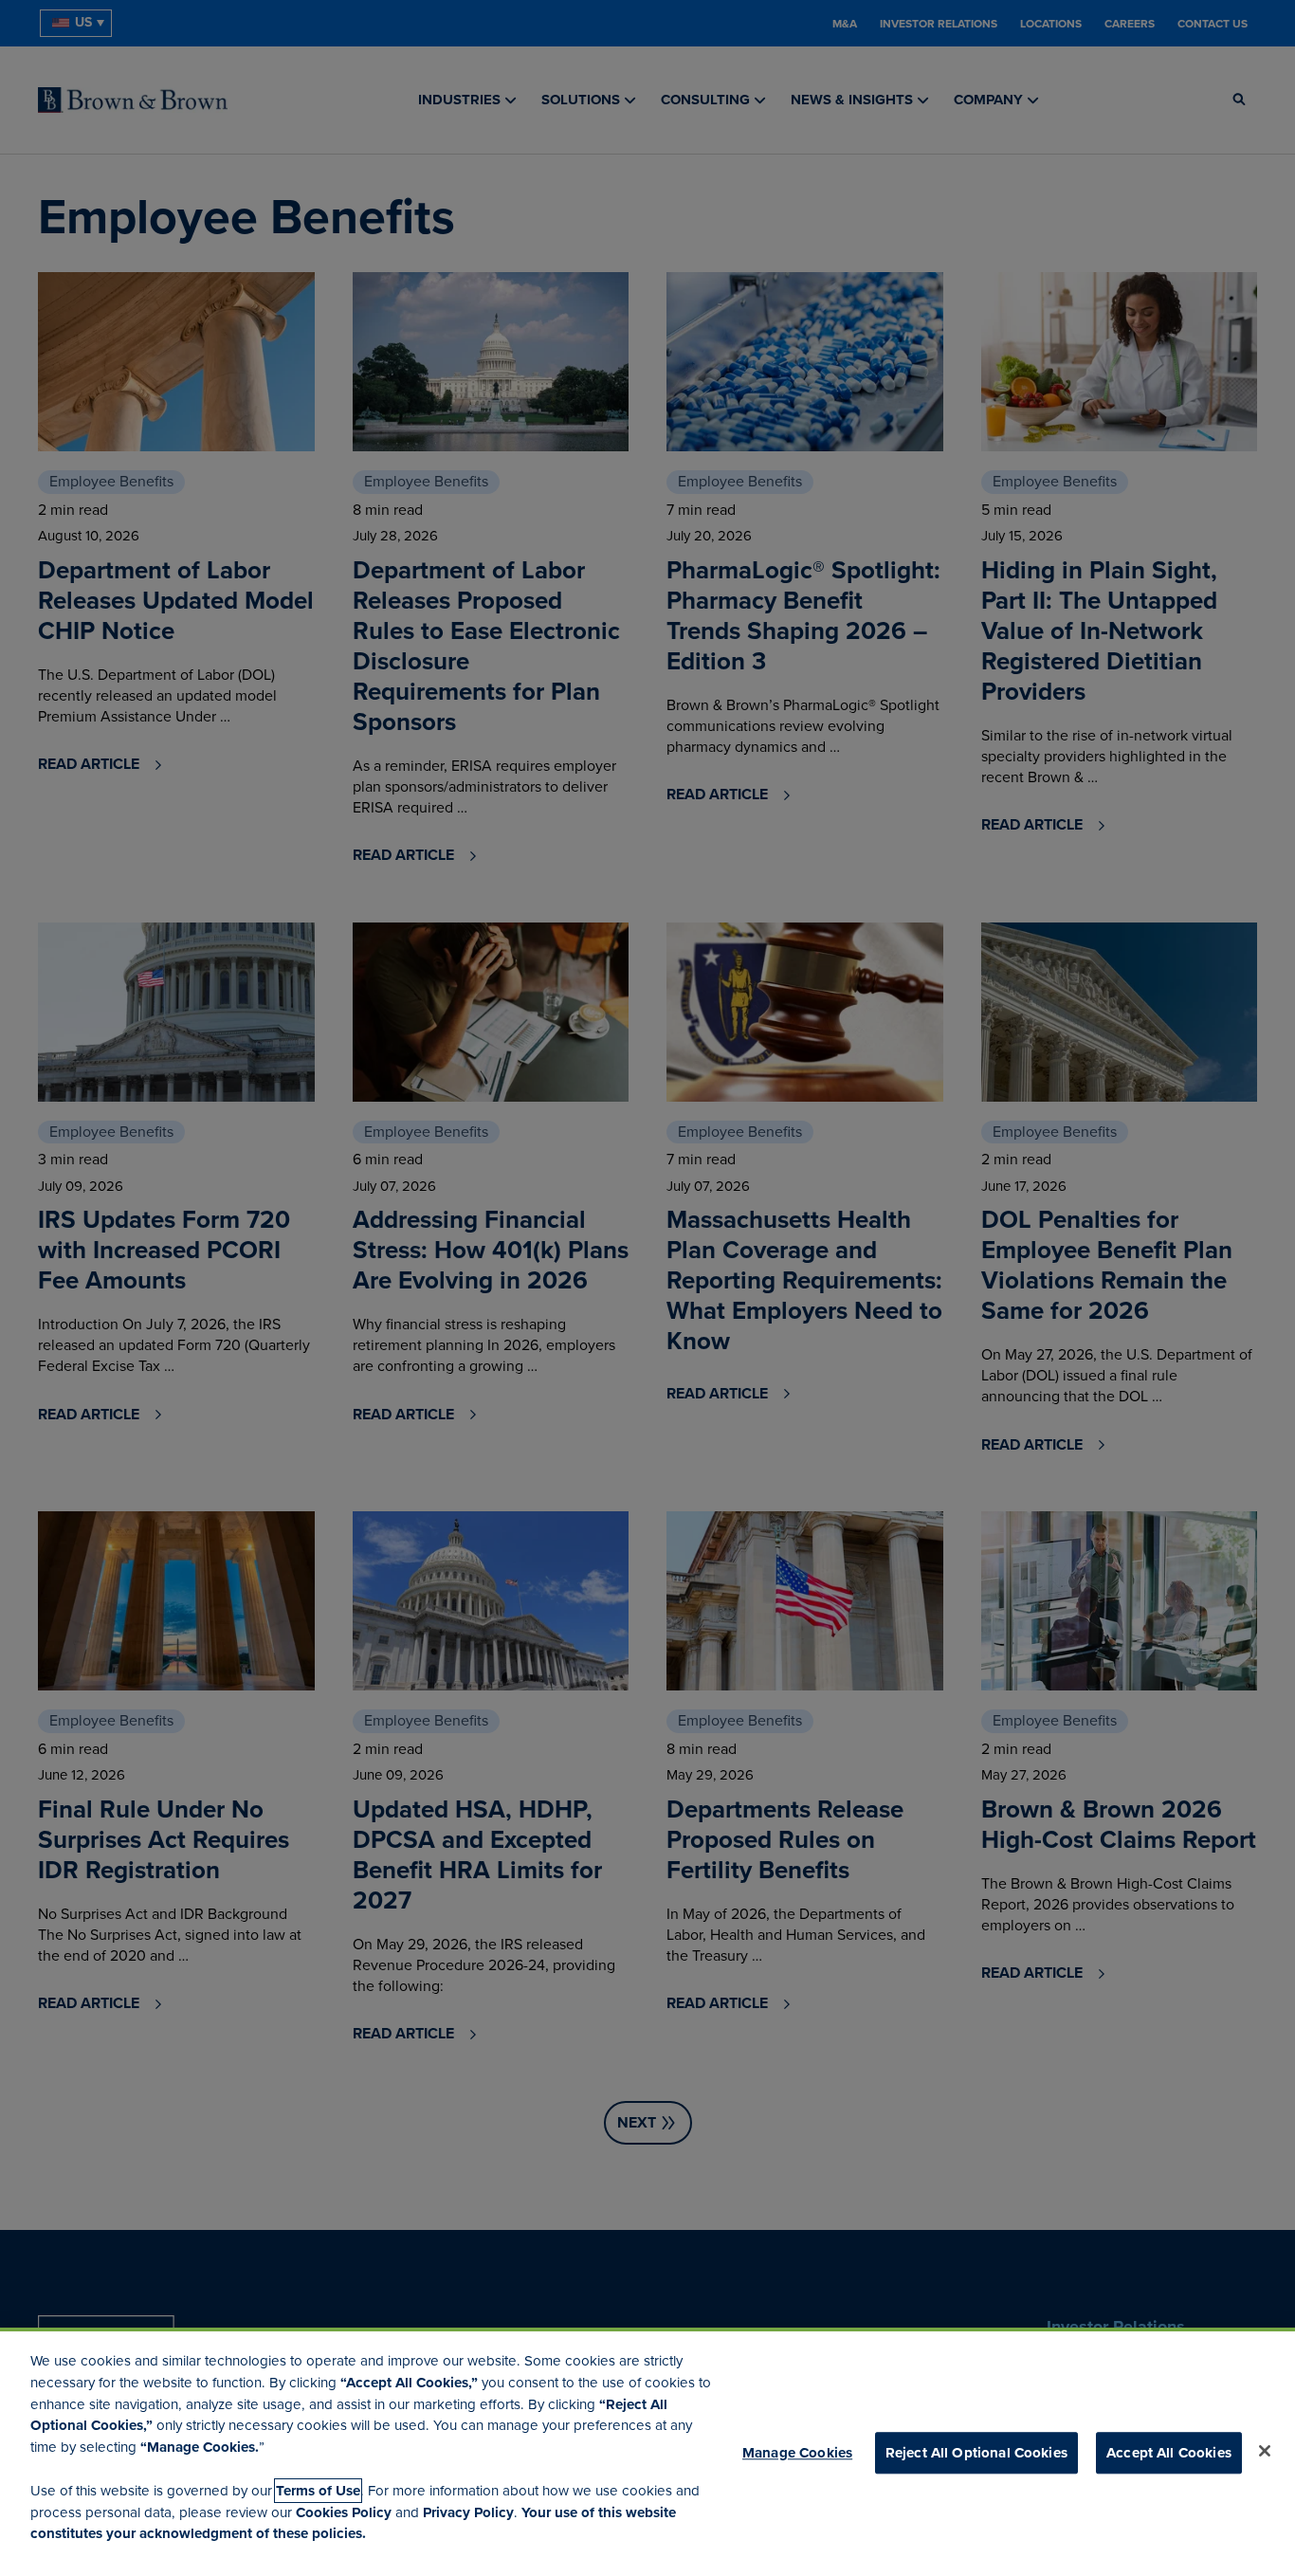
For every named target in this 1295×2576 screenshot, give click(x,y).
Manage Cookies (797, 2453)
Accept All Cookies (1169, 2453)
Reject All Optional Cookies (976, 2453)
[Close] (1265, 2451)
